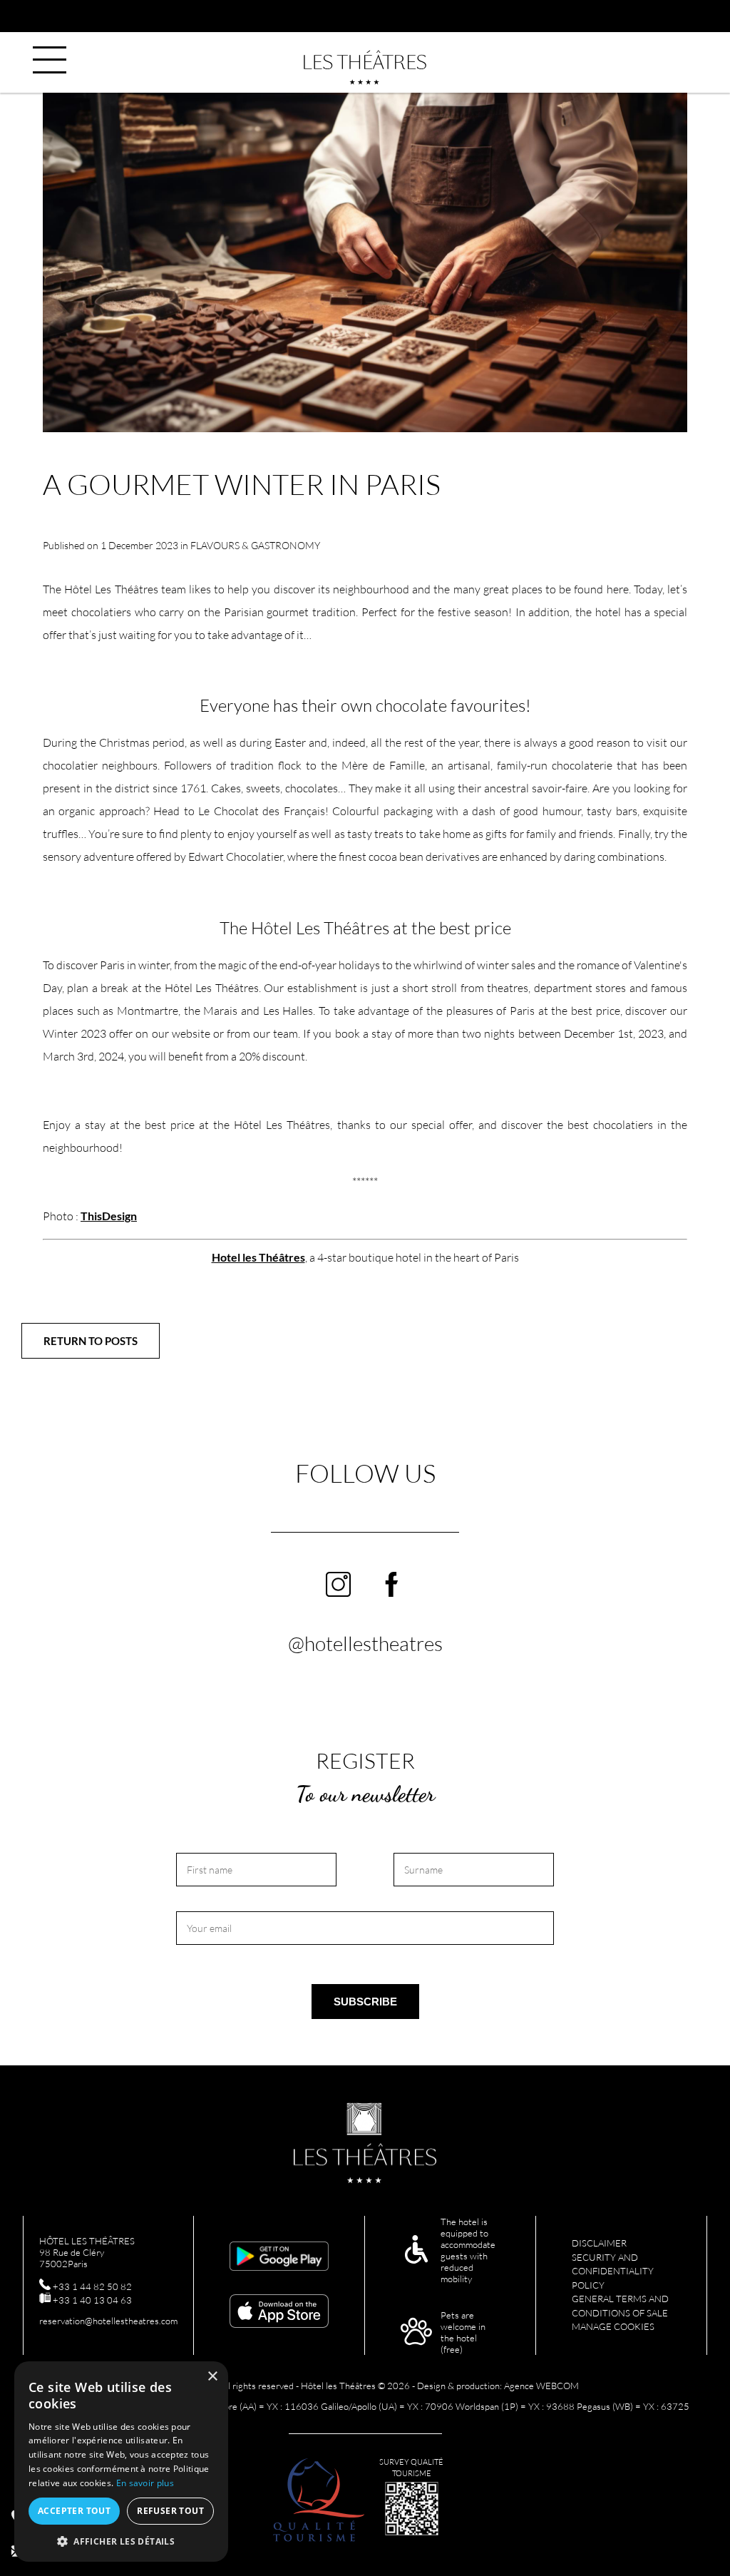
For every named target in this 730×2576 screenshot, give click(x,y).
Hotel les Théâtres (258, 1257)
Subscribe (365, 2002)
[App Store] (279, 2312)
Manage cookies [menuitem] (613, 2326)
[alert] (121, 2462)
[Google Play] (279, 2257)
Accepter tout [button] (74, 2511)
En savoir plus (145, 2483)
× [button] (212, 2377)
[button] (121, 2541)
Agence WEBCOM (541, 2386)
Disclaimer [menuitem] (599, 2243)
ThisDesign (109, 1216)
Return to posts (91, 1341)
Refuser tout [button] (170, 2511)
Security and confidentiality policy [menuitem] (613, 2271)
